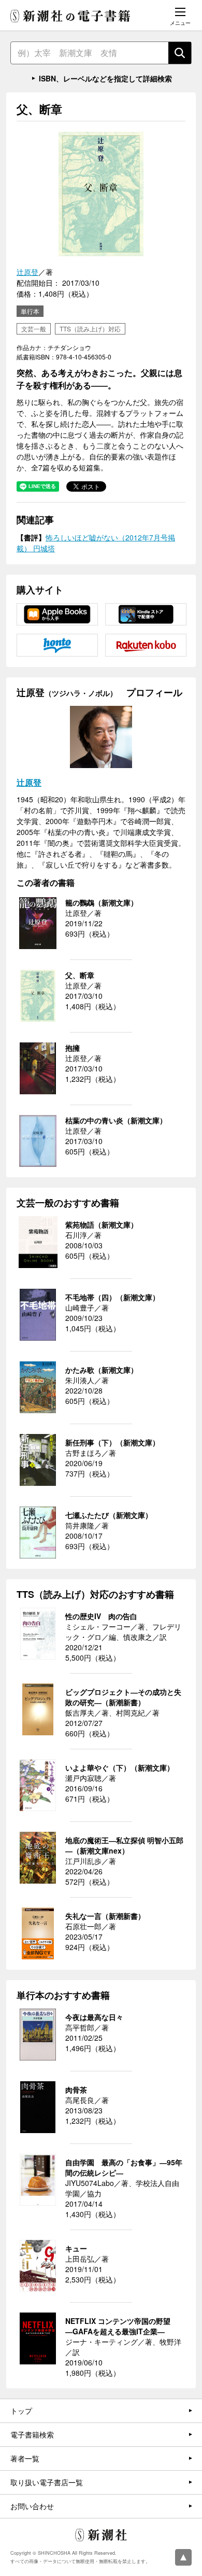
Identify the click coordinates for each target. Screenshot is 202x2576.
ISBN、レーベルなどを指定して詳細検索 (105, 78)
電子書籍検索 (32, 2434)
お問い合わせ (32, 2506)
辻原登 (27, 272)
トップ (21, 2411)
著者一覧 (25, 2458)
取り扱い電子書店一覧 (47, 2482)
